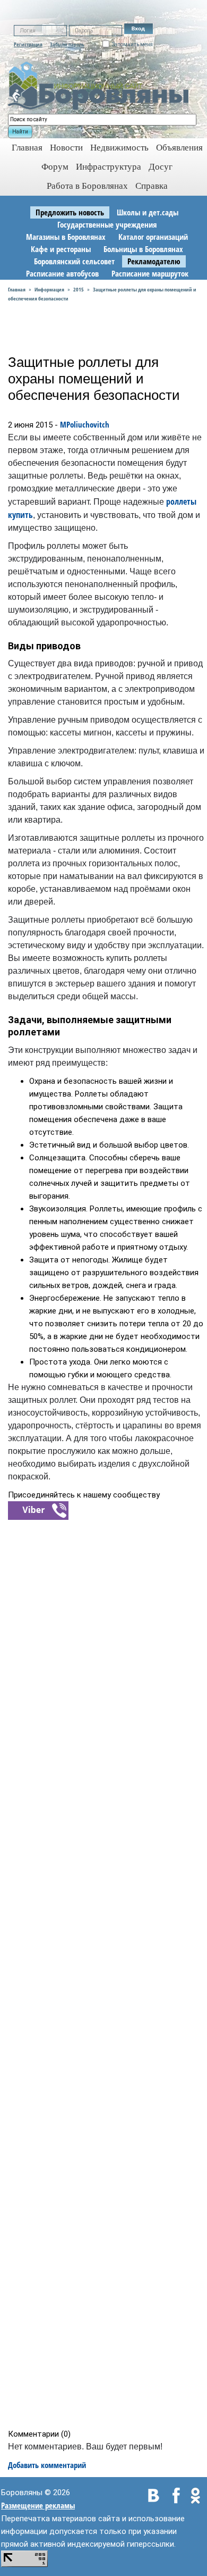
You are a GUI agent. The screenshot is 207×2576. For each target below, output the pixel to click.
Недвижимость (119, 148)
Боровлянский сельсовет (74, 261)
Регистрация (28, 44)
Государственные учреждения (107, 224)
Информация (49, 289)
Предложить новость (70, 212)
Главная (17, 289)
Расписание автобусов (62, 273)
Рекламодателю (154, 261)
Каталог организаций (153, 237)
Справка (152, 186)
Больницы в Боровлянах (143, 249)
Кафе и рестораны (61, 249)
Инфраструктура (109, 167)
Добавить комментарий (47, 2465)
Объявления (179, 148)
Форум (55, 167)
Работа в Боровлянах (87, 186)
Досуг (161, 167)
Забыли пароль (67, 44)
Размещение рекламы (38, 2505)
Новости (66, 148)
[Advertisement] (107, 1974)
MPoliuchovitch (85, 424)
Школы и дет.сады (148, 212)
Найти (20, 132)
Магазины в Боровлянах (66, 237)
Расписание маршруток (150, 273)
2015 (79, 289)
